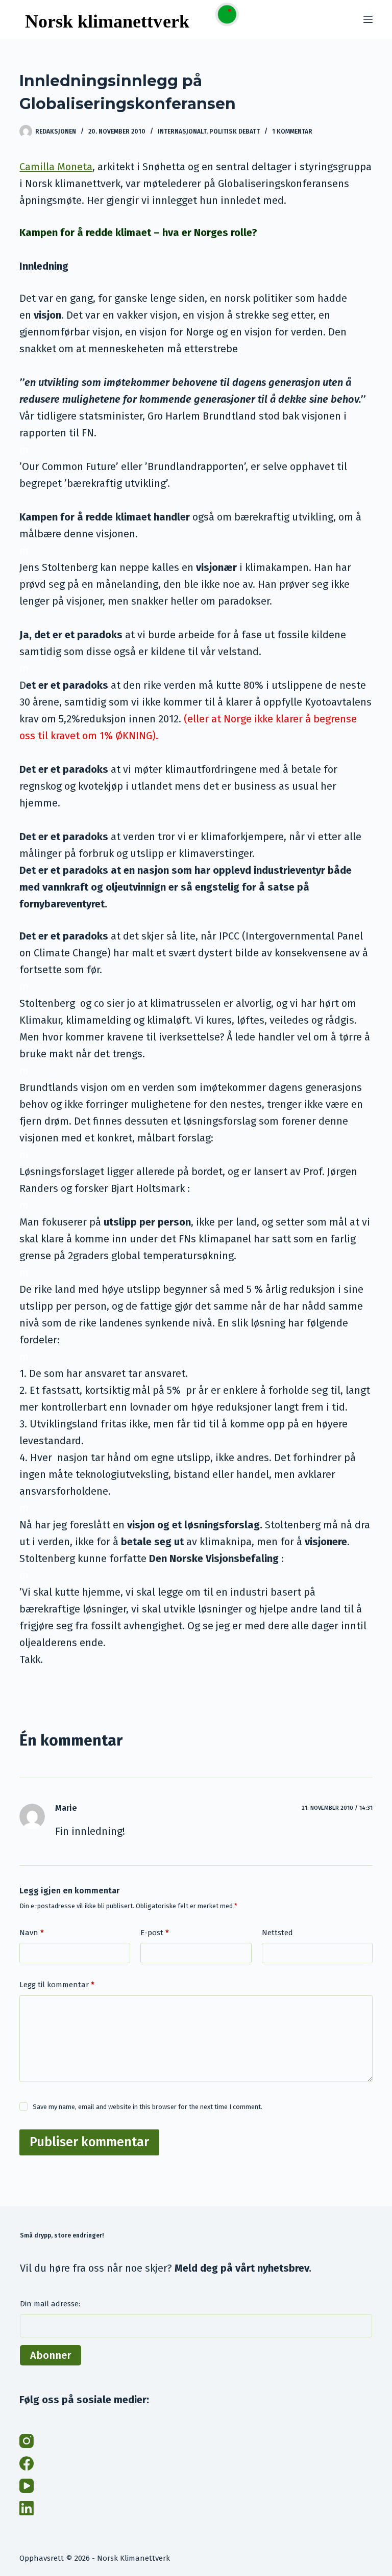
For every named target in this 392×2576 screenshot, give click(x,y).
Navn (32, 1933)
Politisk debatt (235, 132)
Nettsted (277, 1933)
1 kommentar (292, 132)
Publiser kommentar (89, 2142)
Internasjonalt (182, 132)
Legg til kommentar (57, 1985)
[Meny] (368, 19)
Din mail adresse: (50, 2304)
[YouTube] (27, 2486)
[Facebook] (27, 2463)
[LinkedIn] (27, 2508)
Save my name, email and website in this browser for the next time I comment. (148, 2107)
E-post (155, 1933)
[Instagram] (27, 2441)
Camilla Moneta (56, 167)
